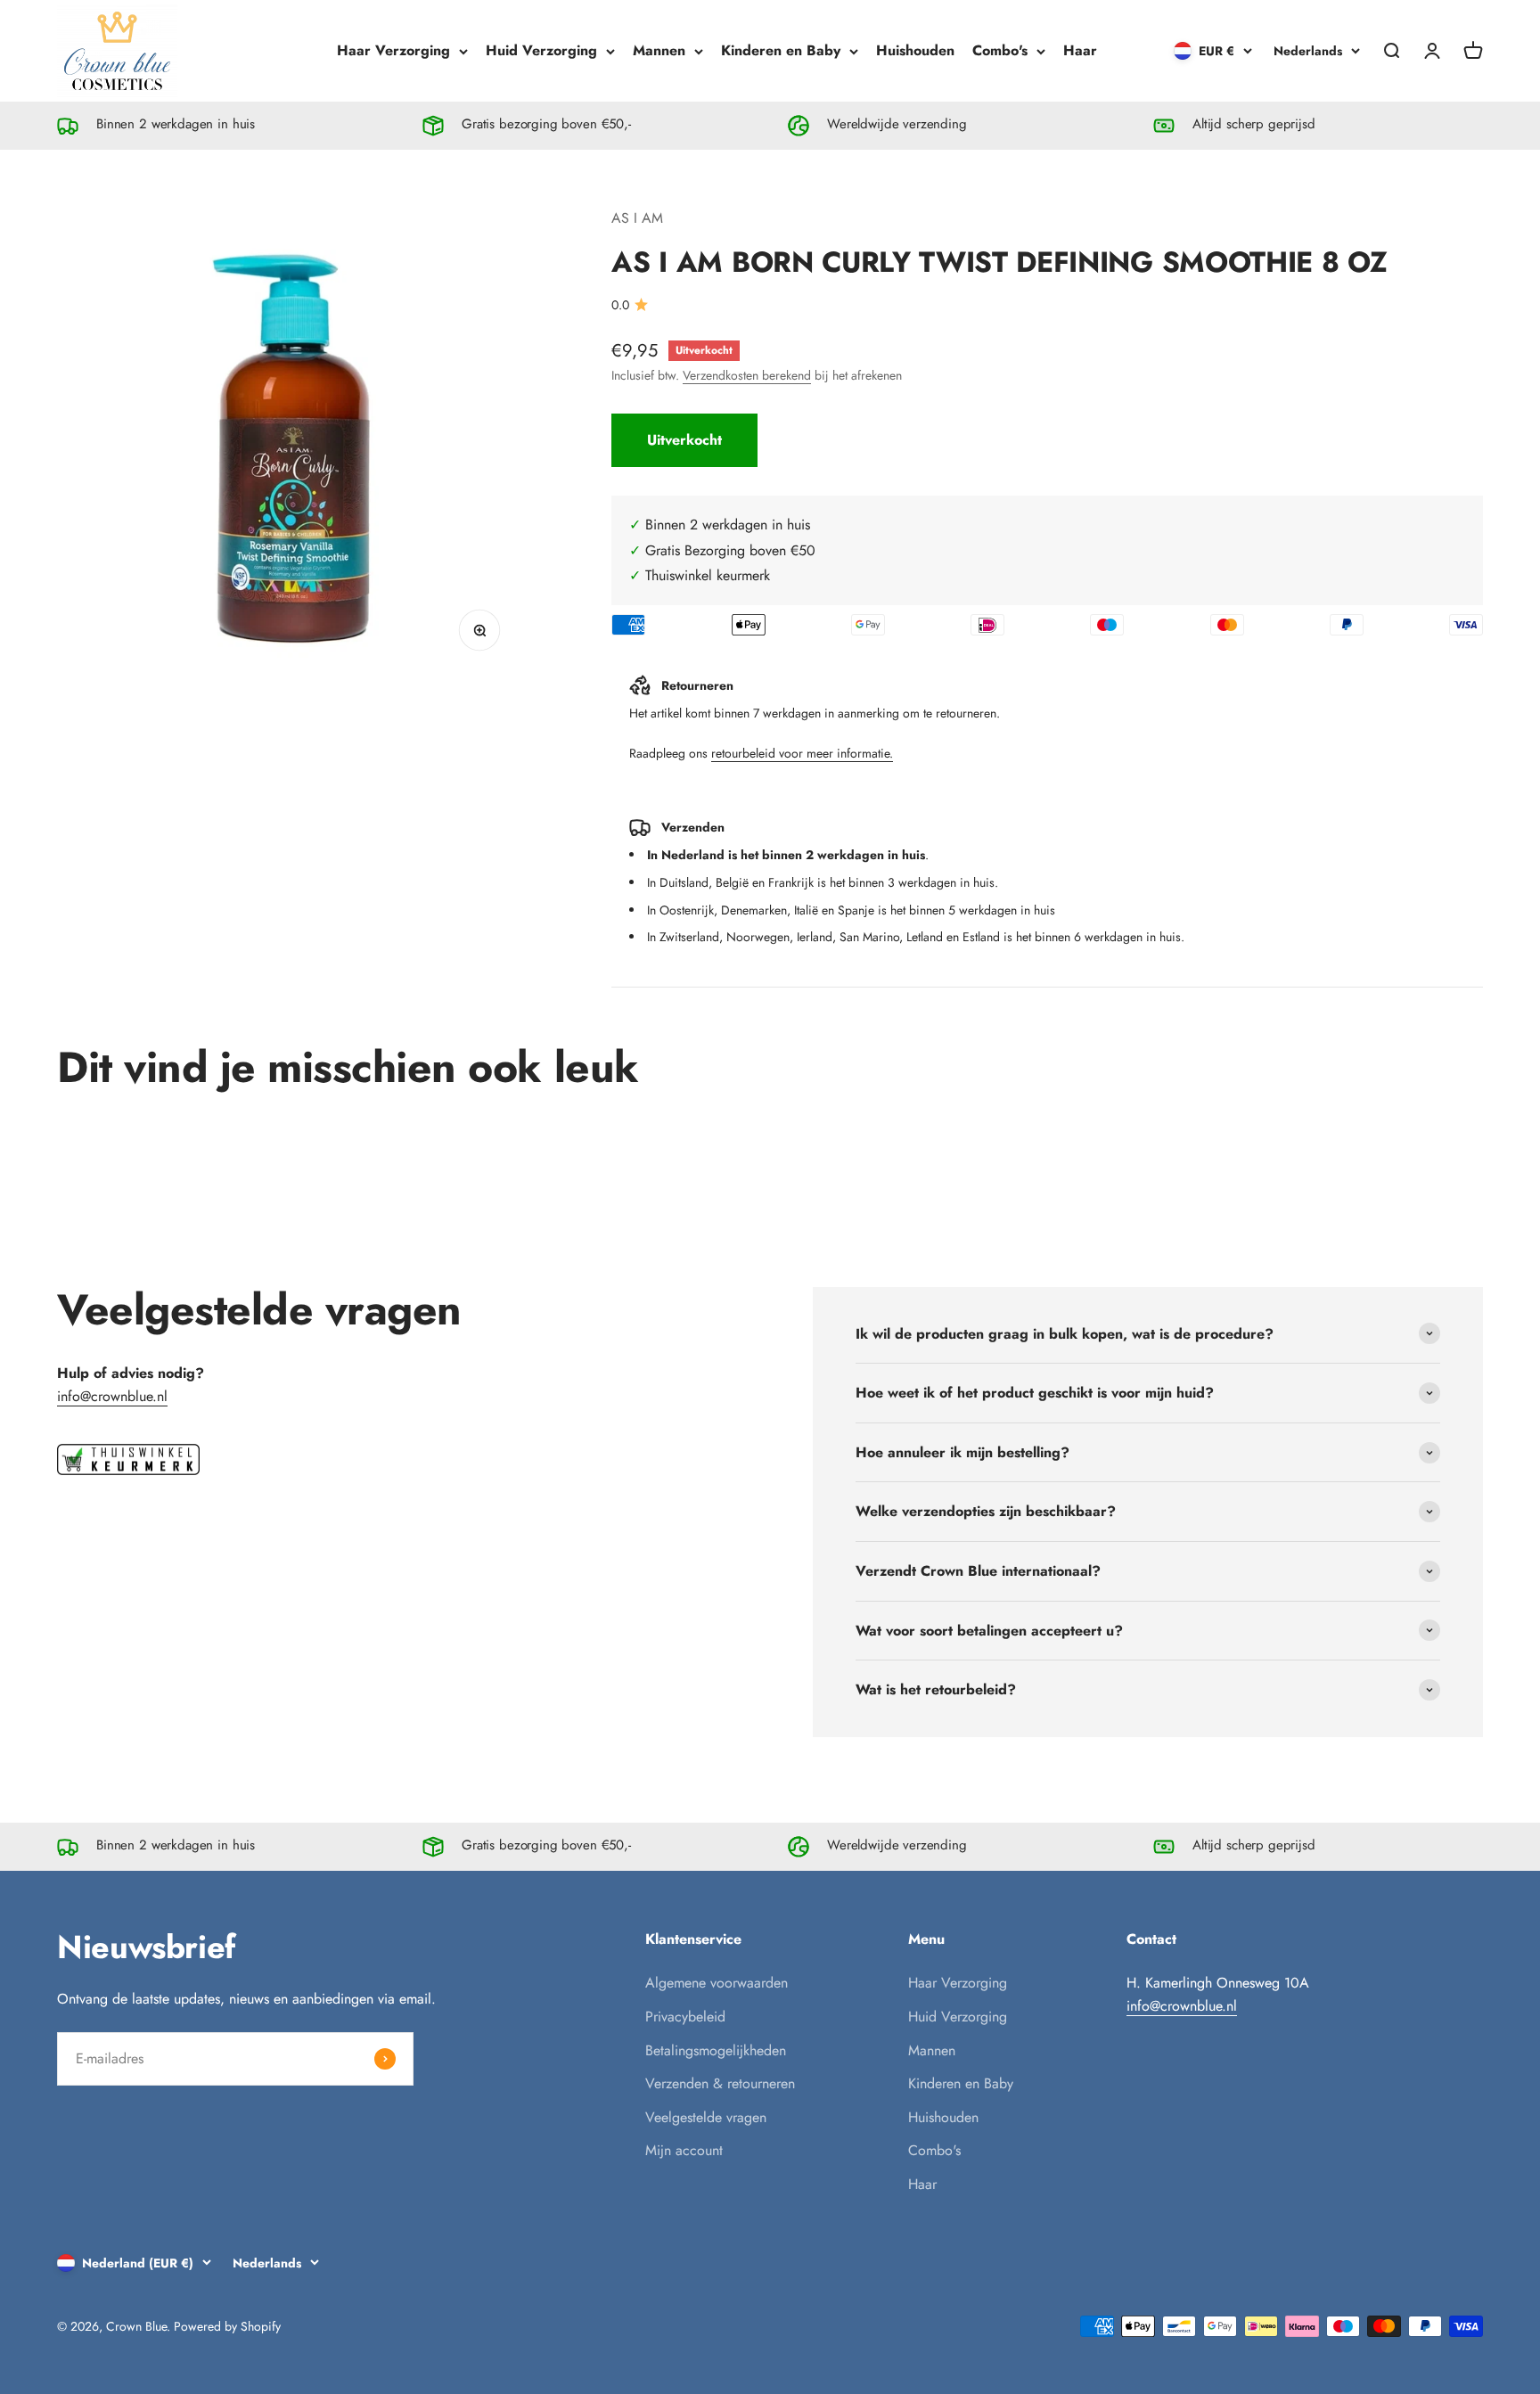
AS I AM (637, 218)
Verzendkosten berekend (747, 375)
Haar (1080, 50)
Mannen (659, 50)
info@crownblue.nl (112, 1396)
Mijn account (684, 2150)
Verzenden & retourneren (720, 2083)
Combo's (1000, 50)
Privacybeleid (685, 2017)
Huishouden (915, 50)
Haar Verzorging (393, 50)
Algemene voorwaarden (717, 1983)
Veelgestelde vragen (706, 2117)
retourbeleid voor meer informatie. (802, 753)
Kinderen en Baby (781, 50)
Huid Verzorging (541, 50)
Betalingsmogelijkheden (716, 2050)
